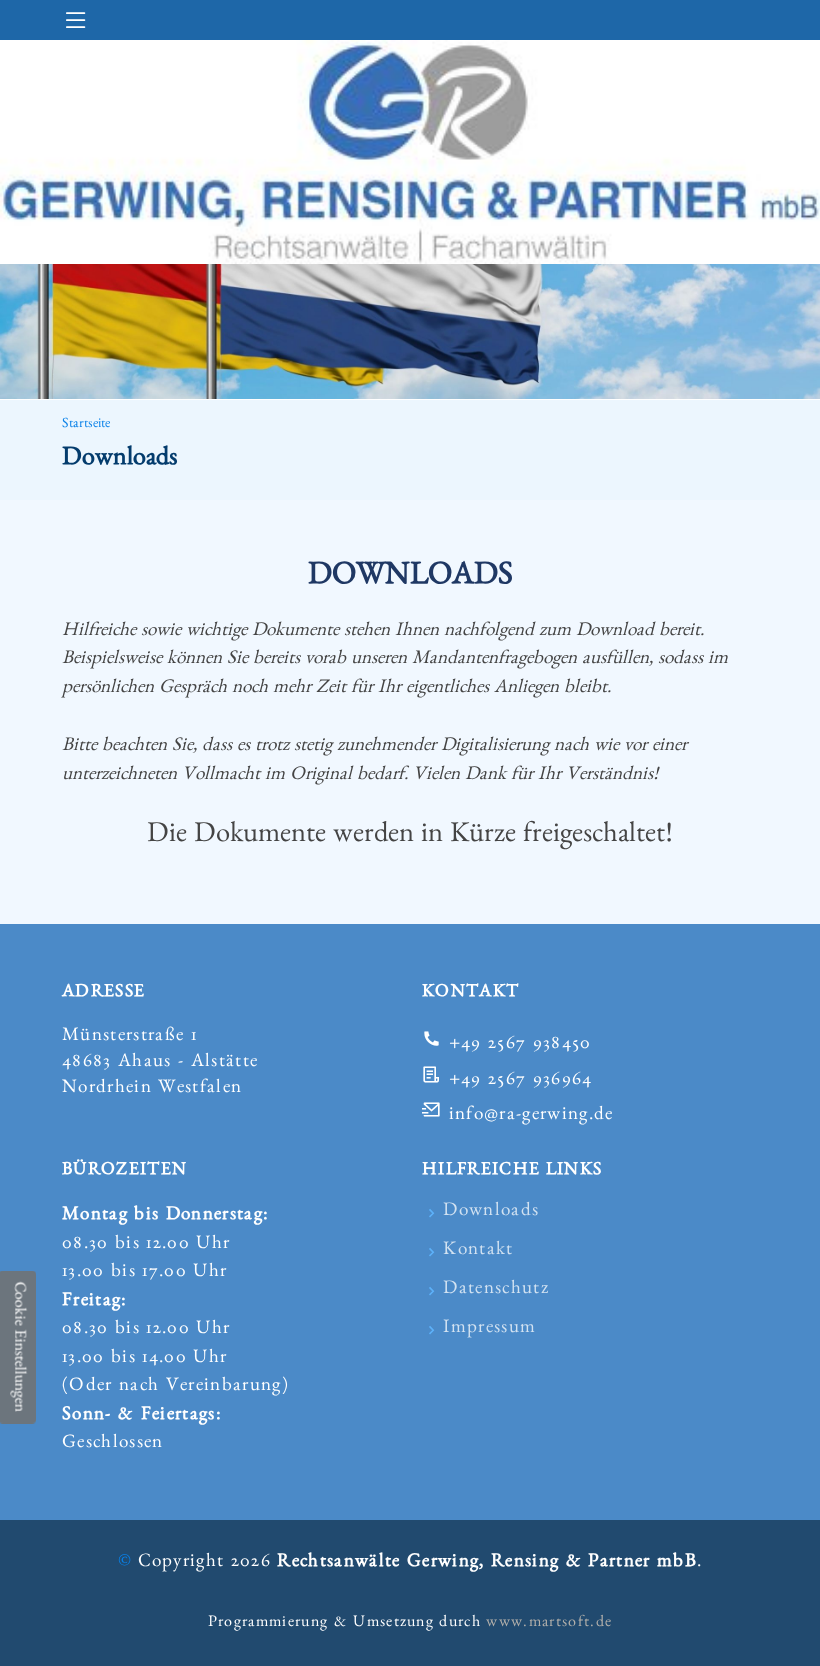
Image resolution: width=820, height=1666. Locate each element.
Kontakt (478, 1251)
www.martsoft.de (549, 1624)
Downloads (491, 1212)
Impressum (489, 1329)
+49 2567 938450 (520, 1045)
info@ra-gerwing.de (531, 1116)
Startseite (86, 425)
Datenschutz (496, 1290)
